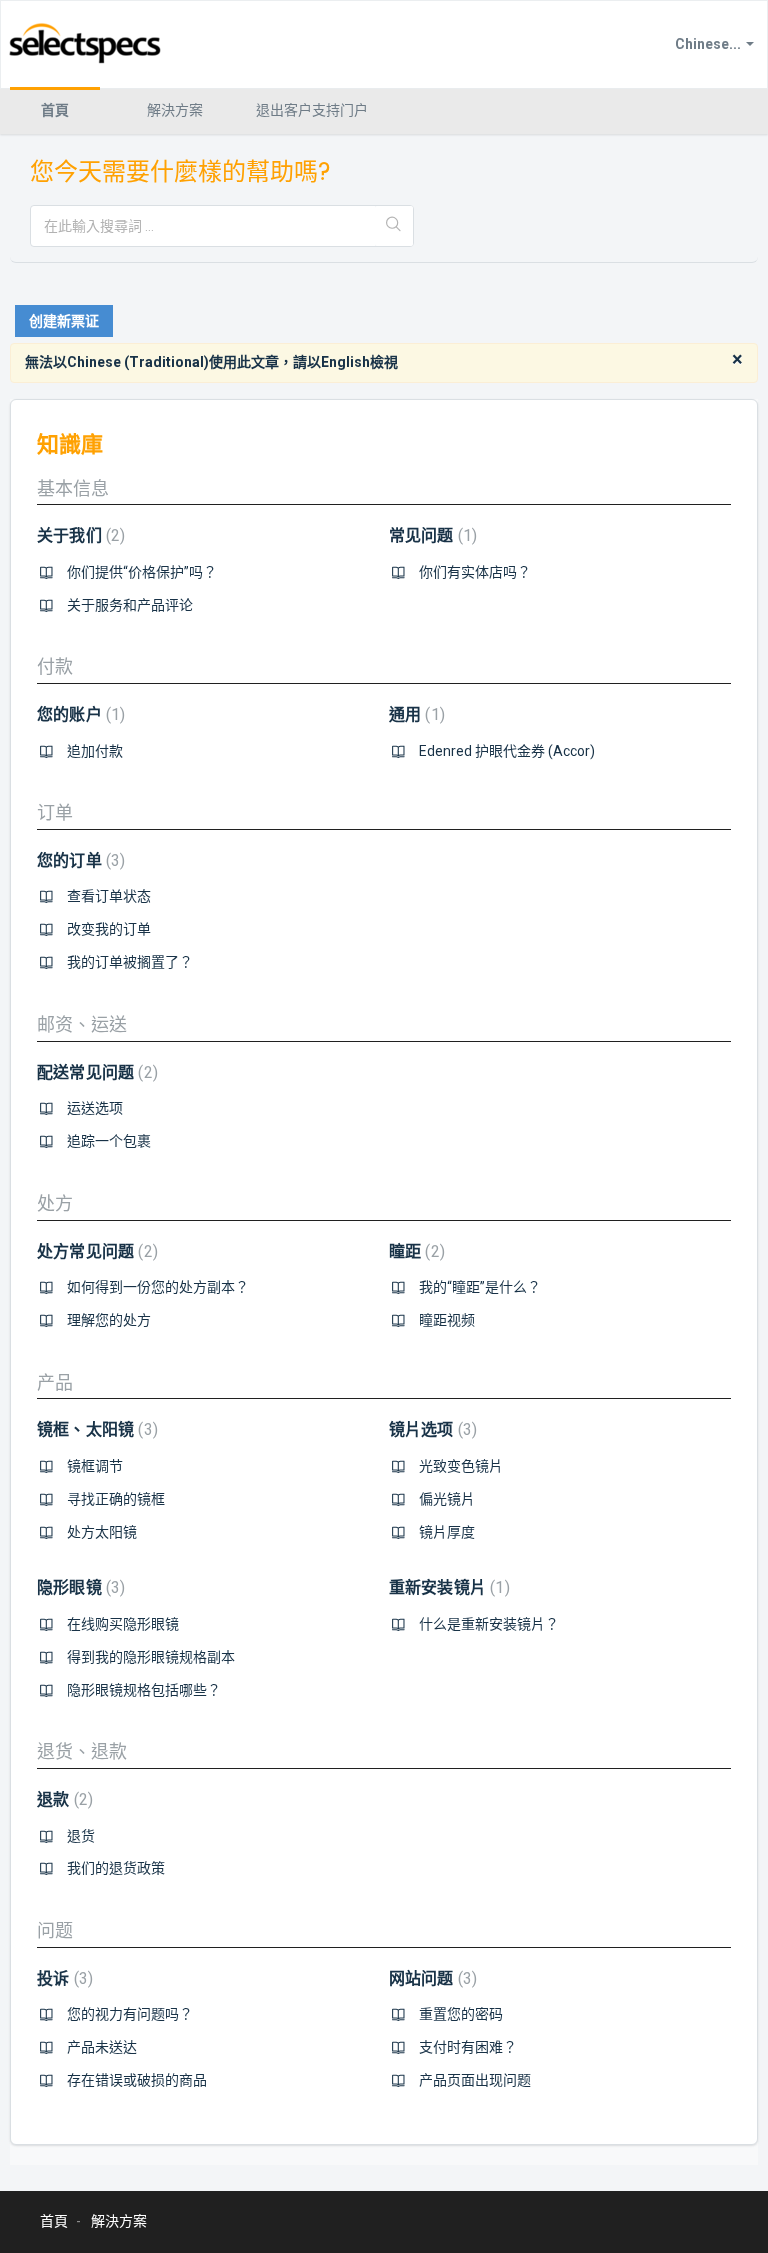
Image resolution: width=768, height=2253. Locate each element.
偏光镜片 (447, 1499)
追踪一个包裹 (109, 1141)
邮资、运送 (82, 1024)
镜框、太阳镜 (95, 1429)
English (345, 362)
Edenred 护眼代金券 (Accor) (507, 751)
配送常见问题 (95, 1072)
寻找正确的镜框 (116, 1499)
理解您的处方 (109, 1320)
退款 (62, 1799)
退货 (81, 1836)
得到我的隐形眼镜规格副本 (151, 1657)
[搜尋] (394, 226)
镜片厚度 (447, 1532)
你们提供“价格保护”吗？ (142, 572)
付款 (55, 666)
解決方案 (175, 110)
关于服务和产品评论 (130, 605)
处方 (55, 1203)
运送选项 (95, 1108)
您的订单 (78, 860)
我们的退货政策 (116, 1868)
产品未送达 (102, 2047)
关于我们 (78, 535)
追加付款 (95, 751)
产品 (55, 1382)
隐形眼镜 (78, 1587)
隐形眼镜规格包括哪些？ (144, 1690)
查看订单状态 (109, 896)
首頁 (55, 110)
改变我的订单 (109, 929)
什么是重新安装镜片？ (489, 1624)
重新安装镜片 (447, 1587)
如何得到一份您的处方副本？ (158, 1287)
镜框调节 (95, 1466)
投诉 (62, 1978)
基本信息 (73, 488)
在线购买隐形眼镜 (123, 1624)
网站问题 (430, 1978)
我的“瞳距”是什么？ (480, 1287)
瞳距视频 (447, 1320)
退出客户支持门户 (312, 110)
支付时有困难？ (468, 2047)
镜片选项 (430, 1429)
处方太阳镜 (102, 1532)
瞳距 (414, 1251)
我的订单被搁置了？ (130, 962)
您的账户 (78, 714)
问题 (55, 1930)
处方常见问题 (95, 1251)
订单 (55, 812)
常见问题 (430, 535)
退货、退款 (82, 1751)
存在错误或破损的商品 (137, 2080)
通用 (414, 714)
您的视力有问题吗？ (130, 2014)
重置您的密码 (461, 2014)
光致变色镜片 (461, 1466)
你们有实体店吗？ (475, 572)
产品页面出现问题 (475, 2080)
